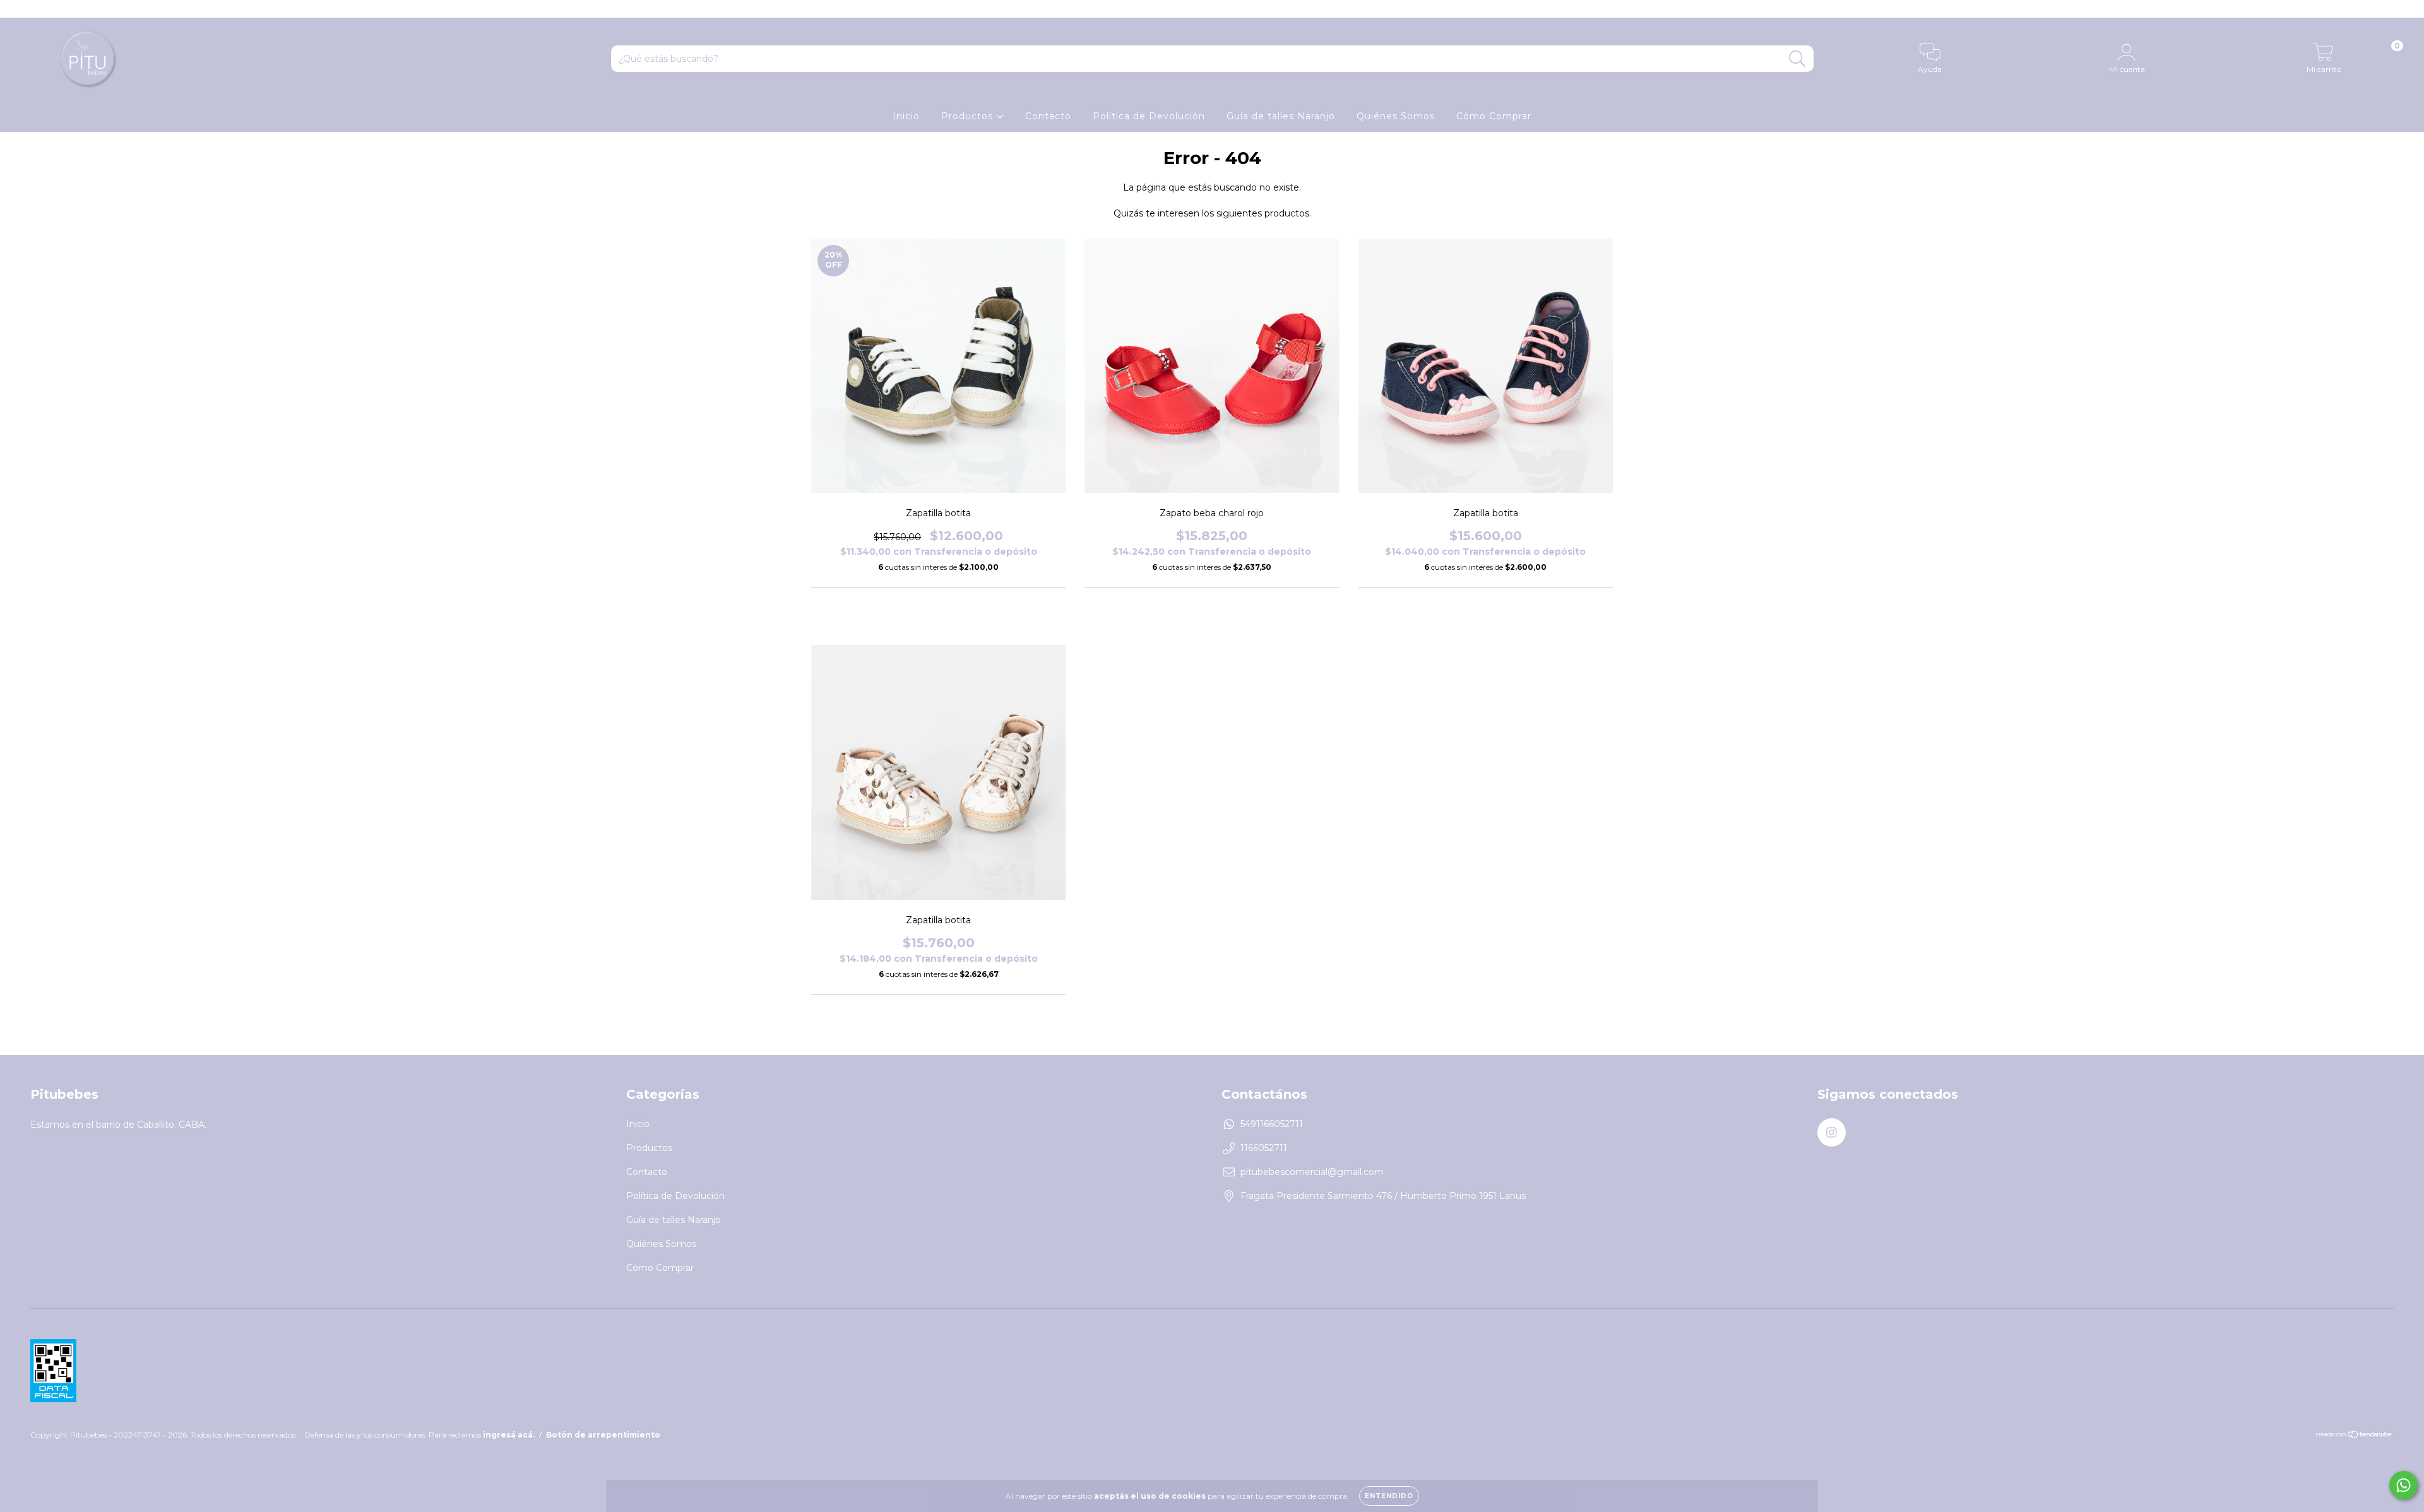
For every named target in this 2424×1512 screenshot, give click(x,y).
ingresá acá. (509, 1435)
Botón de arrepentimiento (603, 1435)
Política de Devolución (1149, 116)
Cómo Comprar (1494, 116)
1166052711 (1264, 1148)
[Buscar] (1797, 59)
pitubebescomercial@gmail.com (1312, 1172)
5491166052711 (1272, 1124)
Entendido (1389, 1496)
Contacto (1048, 116)
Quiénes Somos (1396, 116)
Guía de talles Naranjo (1281, 116)
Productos (969, 116)
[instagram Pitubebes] (18, 9)
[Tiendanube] (2354, 1436)
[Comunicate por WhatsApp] (2403, 1485)
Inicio (906, 116)
